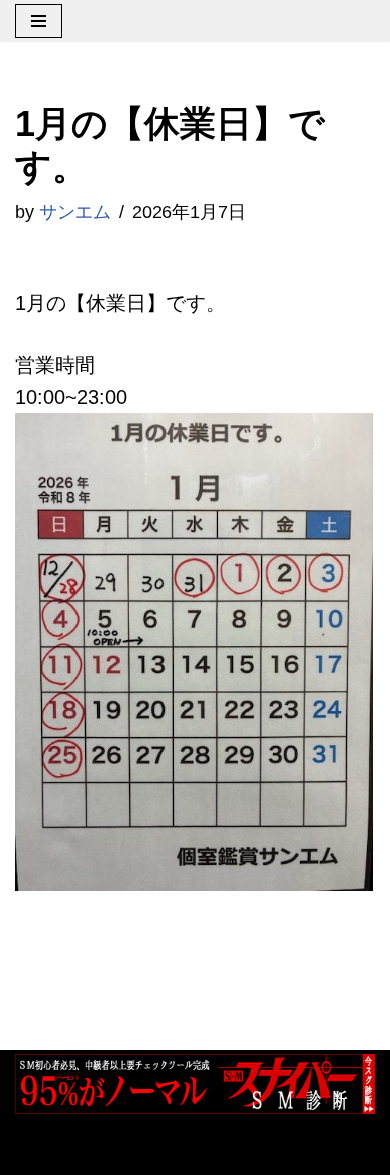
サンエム (75, 212)
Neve (38, 1151)
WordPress (238, 1151)
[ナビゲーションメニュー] (38, 21)
